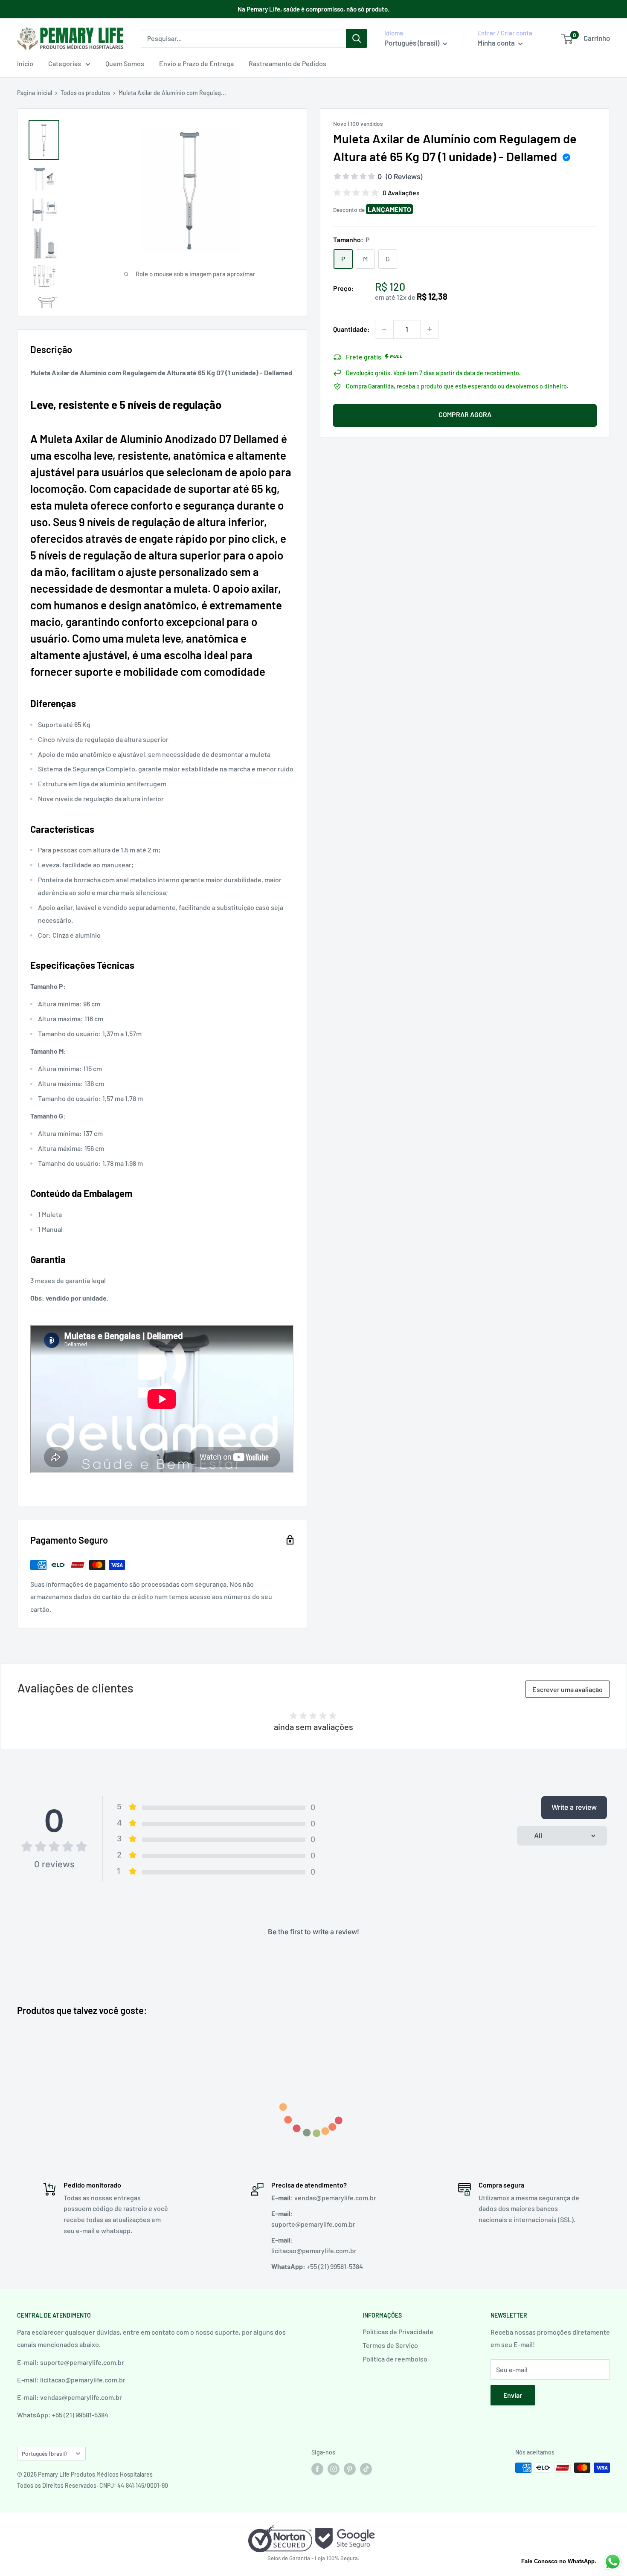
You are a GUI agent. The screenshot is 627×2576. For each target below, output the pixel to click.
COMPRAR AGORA (465, 414)
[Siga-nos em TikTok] (366, 2469)
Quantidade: (351, 329)
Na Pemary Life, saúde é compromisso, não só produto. (313, 9)
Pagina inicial (35, 93)
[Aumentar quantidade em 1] (430, 329)
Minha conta (497, 43)
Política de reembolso (395, 2359)
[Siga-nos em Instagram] (334, 2469)
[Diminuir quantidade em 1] (384, 329)
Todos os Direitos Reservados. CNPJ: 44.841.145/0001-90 (93, 2485)
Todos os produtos (85, 93)
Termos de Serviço (390, 2345)
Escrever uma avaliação (567, 1689)
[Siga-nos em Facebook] (317, 2469)
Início (25, 63)
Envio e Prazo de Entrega (196, 63)
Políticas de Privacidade (398, 2331)
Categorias (65, 63)
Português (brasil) (44, 2453)
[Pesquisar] (357, 38)
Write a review (574, 1807)
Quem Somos (125, 63)
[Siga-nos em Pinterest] (350, 2469)
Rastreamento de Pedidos (287, 63)
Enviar (513, 2395)
